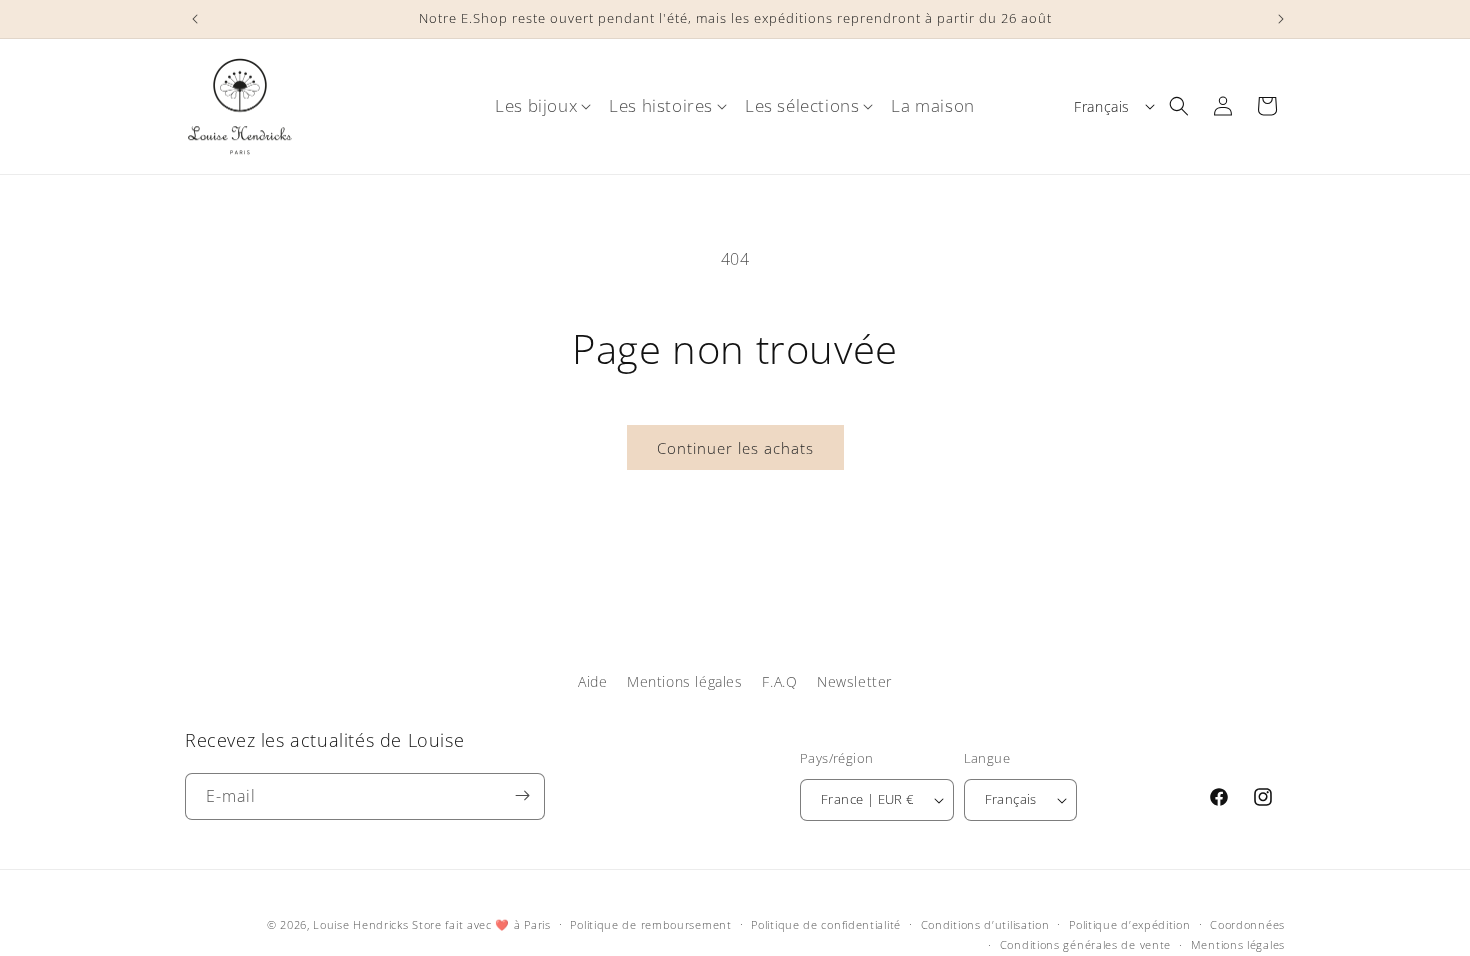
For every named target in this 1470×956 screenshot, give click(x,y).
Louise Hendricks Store (377, 924)
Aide (592, 681)
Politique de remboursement (650, 924)
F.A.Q (779, 681)
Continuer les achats (735, 448)
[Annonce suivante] (1278, 19)
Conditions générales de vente (1085, 944)
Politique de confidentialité (826, 924)
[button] (536, 106)
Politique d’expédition (1129, 924)
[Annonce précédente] (192, 19)
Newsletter (854, 681)
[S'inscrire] (522, 795)
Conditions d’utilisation (985, 924)
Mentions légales (685, 681)
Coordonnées (1247, 924)
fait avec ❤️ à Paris (497, 924)
